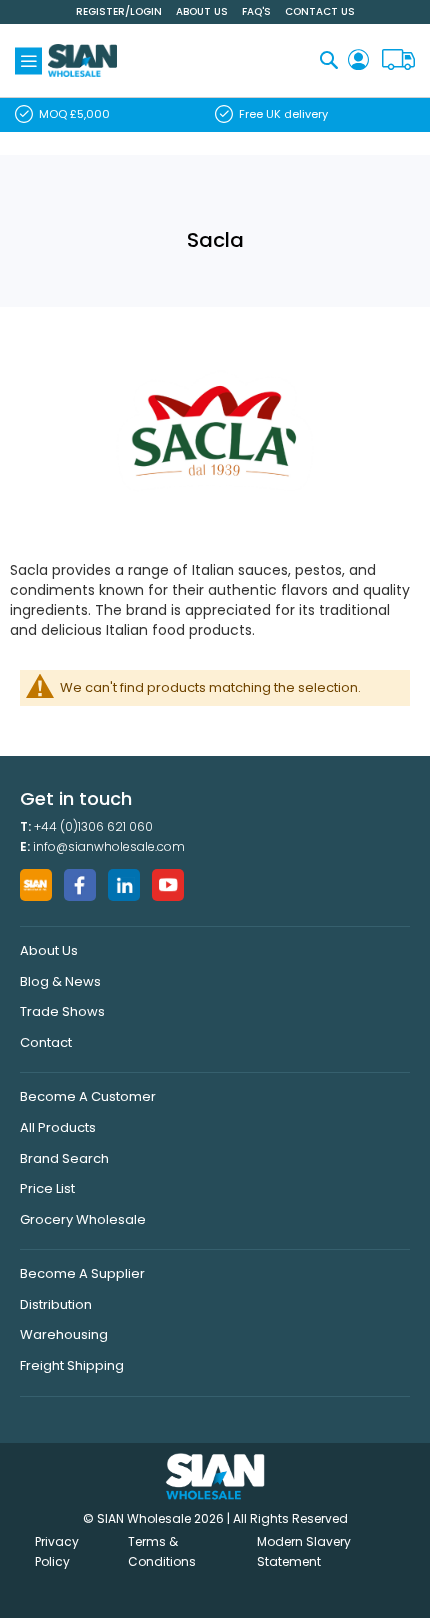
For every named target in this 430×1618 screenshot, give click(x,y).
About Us (202, 11)
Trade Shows (62, 1011)
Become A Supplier (82, 1273)
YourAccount (358, 60)
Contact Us (320, 11)
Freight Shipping (72, 1365)
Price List (47, 1188)
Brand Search (64, 1158)
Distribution (56, 1304)
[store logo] (82, 60)
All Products (58, 1127)
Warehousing (64, 1334)
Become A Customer (88, 1096)
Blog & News (60, 981)
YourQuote (398, 60)
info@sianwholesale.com (109, 846)
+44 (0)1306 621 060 (93, 826)
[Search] (329, 59)
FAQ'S (256, 11)
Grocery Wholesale (83, 1219)
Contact (46, 1042)
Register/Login (119, 11)
